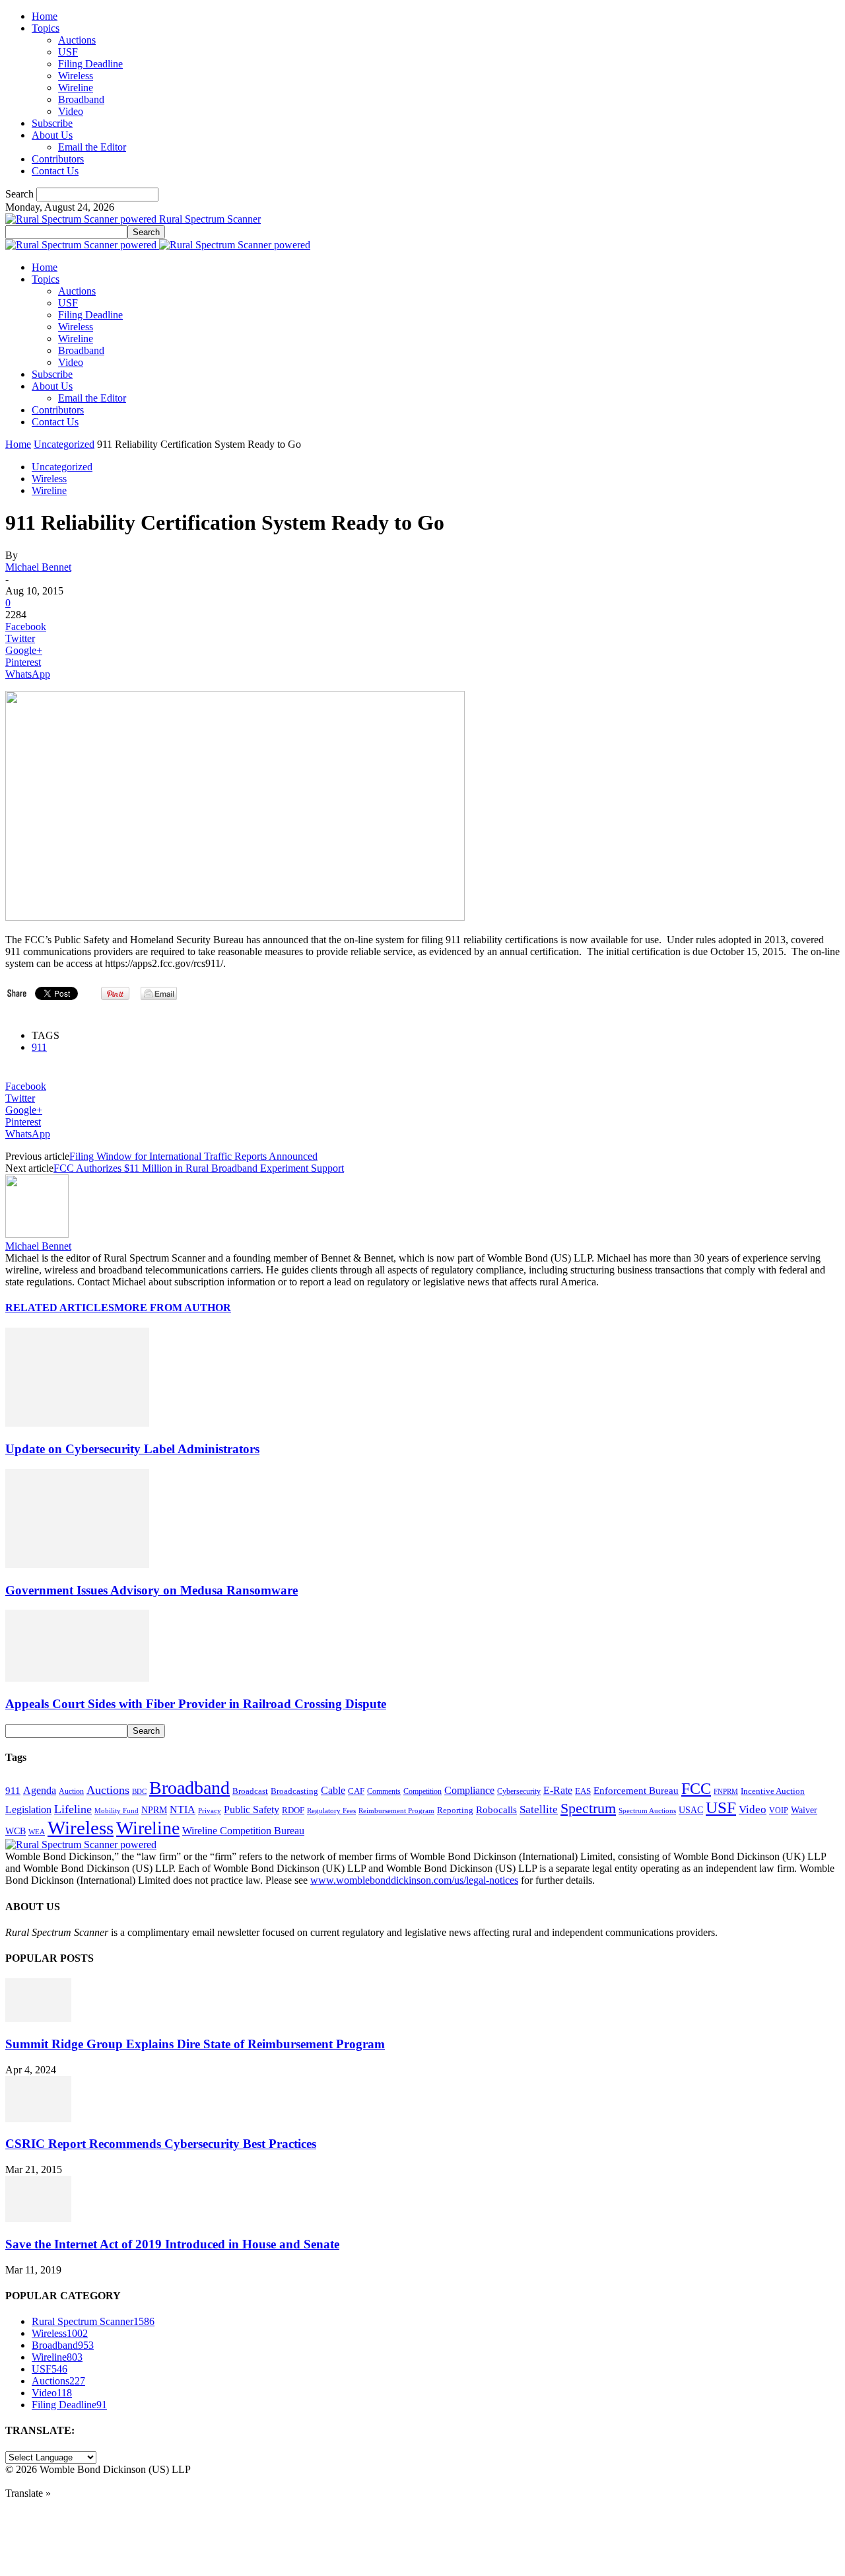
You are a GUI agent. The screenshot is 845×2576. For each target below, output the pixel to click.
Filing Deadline (90, 64)
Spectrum (588, 1808)
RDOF (293, 1810)
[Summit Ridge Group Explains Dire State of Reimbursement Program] (38, 2018)
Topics (46, 28)
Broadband (81, 99)
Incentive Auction (773, 1791)
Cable (333, 1790)
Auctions (77, 40)
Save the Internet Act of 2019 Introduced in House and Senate (172, 2244)
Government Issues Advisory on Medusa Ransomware (152, 1590)
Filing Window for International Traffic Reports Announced (193, 1156)
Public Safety (252, 1809)
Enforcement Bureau (636, 1791)
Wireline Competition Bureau (243, 1831)
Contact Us (55, 171)
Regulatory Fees (331, 1810)
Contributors (58, 159)
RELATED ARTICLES (60, 1307)
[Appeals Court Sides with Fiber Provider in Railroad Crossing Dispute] (77, 1678)
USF (68, 52)
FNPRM (726, 1792)
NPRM (154, 1810)
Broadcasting (294, 1791)
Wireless (76, 76)
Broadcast (250, 1791)
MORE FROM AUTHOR (173, 1307)
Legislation (28, 1809)
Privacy (210, 1810)
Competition (422, 1792)
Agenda (40, 1790)
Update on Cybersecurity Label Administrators (132, 1449)
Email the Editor (92, 147)
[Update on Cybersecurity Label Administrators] (77, 1423)
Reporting (455, 1810)
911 (39, 1047)
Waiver (804, 1810)
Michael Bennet (38, 567)
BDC (139, 1791)
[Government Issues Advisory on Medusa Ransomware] (77, 1564)
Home (45, 16)
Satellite (539, 1809)
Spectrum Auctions (647, 1810)
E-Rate (558, 1790)
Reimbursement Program (396, 1810)
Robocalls (496, 1809)
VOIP (779, 1810)
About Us (52, 135)
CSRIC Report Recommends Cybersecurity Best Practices (161, 2144)
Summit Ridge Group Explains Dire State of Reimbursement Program (195, 2044)
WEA (37, 1832)
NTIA (183, 1809)
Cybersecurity (519, 1791)
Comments (384, 1791)
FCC (696, 1789)
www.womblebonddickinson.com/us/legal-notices (414, 1880)
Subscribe (52, 123)
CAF (356, 1791)
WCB (16, 1831)
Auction (71, 1791)
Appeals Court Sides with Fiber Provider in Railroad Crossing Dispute (196, 1704)
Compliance (469, 1790)
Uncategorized (64, 444)
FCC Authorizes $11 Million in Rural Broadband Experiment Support (199, 1168)
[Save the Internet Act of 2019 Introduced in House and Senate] (38, 2218)
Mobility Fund (117, 1810)
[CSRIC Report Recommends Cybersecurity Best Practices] (38, 2119)
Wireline (76, 88)
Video (71, 111)
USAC (691, 1810)
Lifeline (73, 1809)
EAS (583, 1791)
